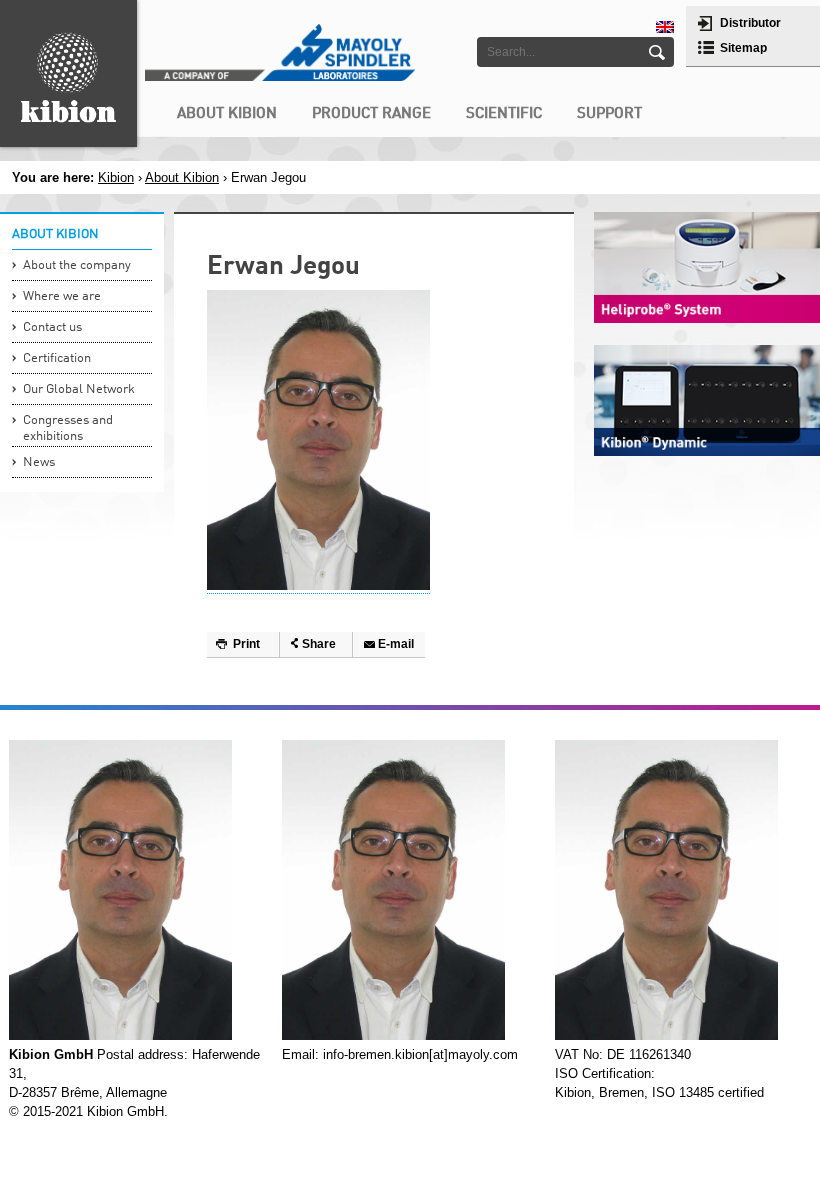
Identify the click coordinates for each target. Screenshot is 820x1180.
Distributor (750, 23)
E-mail (396, 644)
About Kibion (182, 177)
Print (246, 644)
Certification (57, 358)
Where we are (62, 296)
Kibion (116, 177)
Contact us (52, 327)
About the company (77, 265)
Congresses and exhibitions (68, 428)
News (39, 462)
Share (319, 644)
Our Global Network (79, 389)
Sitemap (743, 48)
